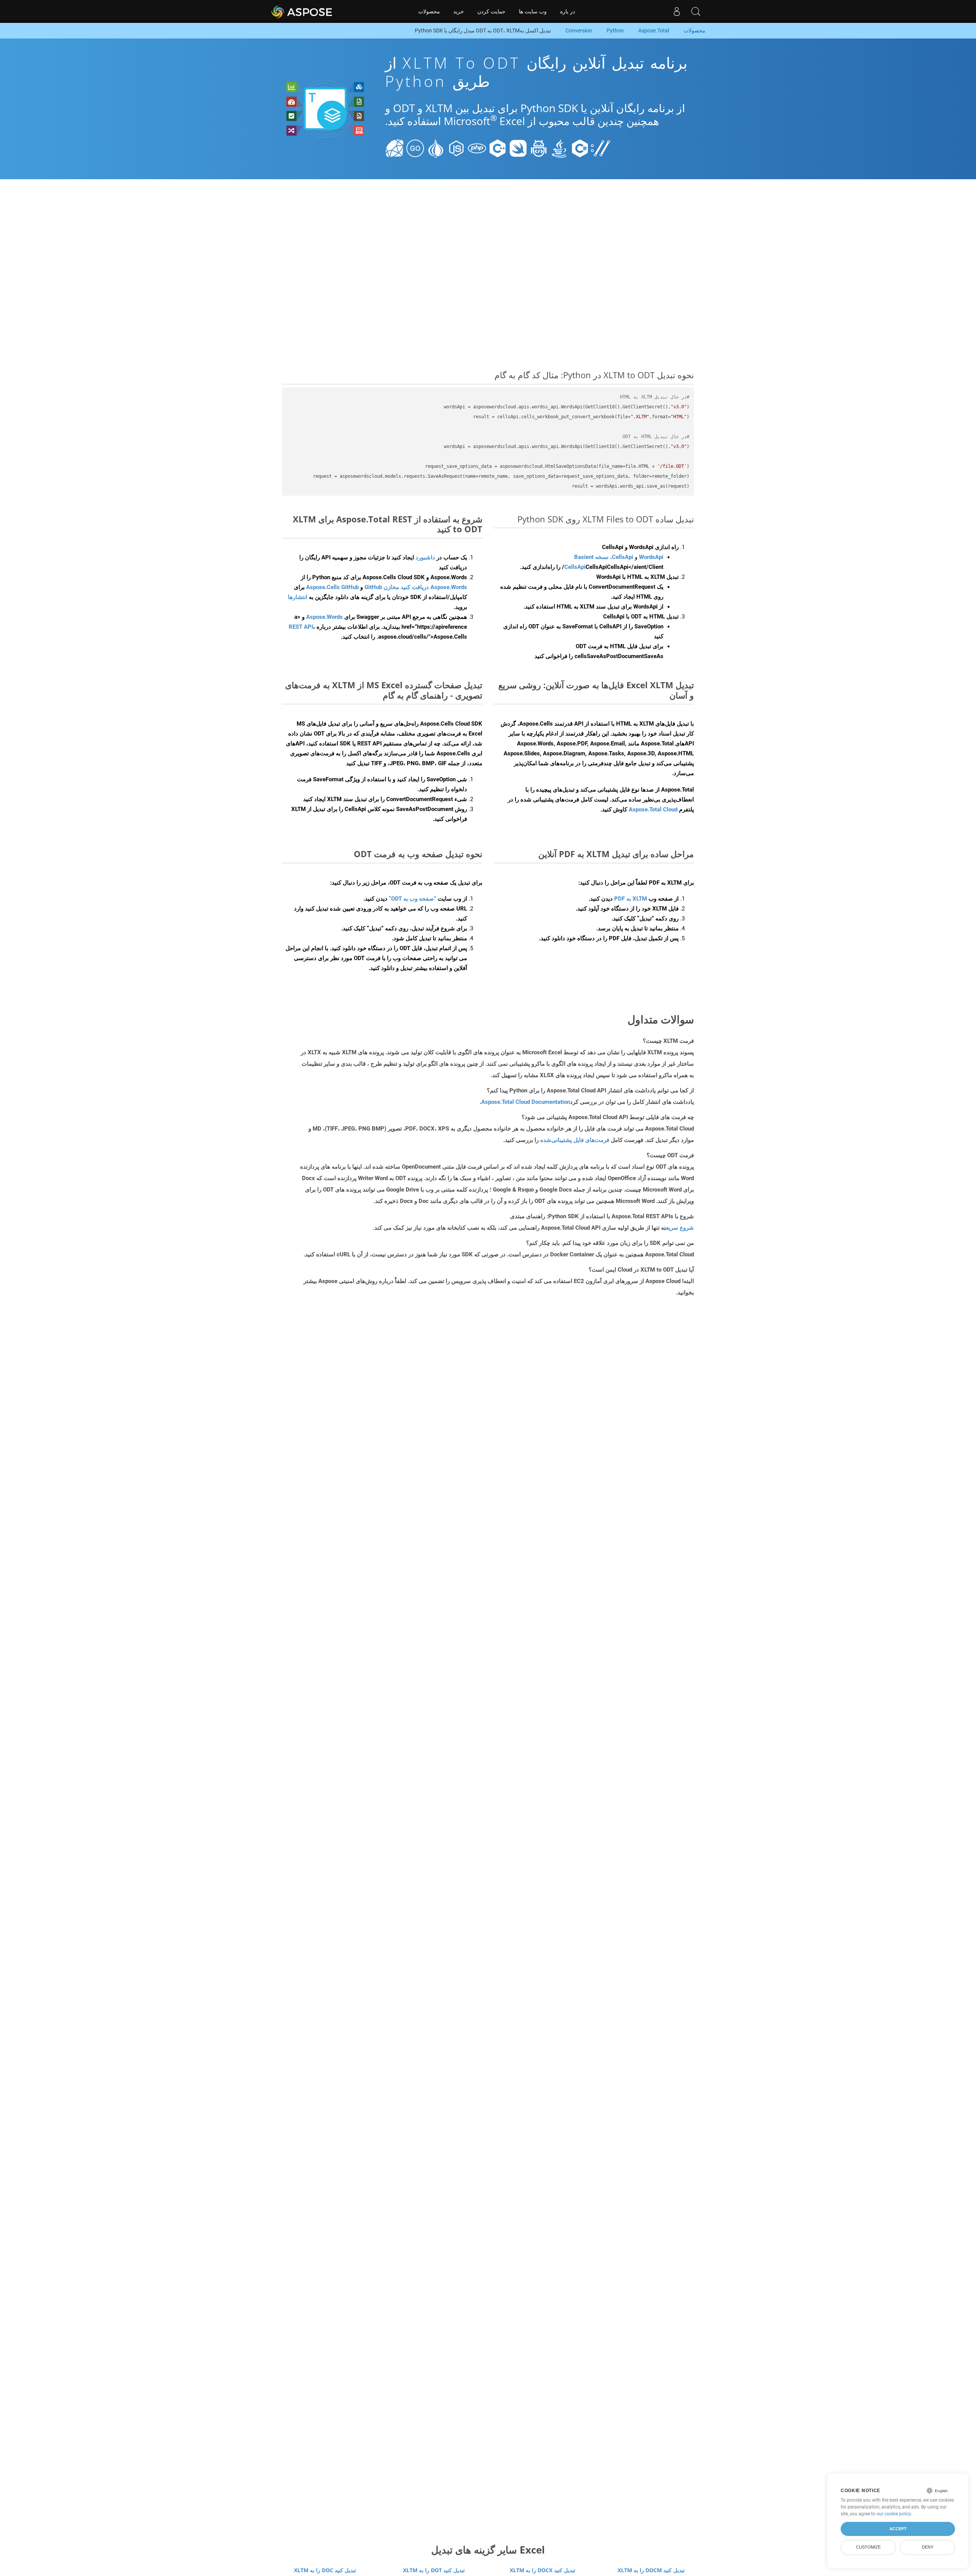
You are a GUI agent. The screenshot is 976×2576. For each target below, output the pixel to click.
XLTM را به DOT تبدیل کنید (434, 2570)
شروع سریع (680, 1228)
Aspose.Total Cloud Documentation (526, 1102)
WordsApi (651, 557)
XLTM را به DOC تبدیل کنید (325, 2570)
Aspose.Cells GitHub (332, 587)
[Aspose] (302, 11)
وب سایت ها (533, 11)
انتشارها (298, 597)
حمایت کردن (491, 11)
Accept (898, 2529)
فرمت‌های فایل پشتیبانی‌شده (575, 1140)
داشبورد (425, 557)
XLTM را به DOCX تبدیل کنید (543, 2570)
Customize (868, 2547)
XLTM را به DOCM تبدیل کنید (651, 2570)
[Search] (696, 11)
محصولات (429, 11)
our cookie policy (894, 2514)
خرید (459, 11)
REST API (301, 627)
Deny (928, 2547)
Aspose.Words (324, 617)
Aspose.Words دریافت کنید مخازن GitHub (416, 587)
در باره (567, 11)
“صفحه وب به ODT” (413, 899)
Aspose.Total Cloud (653, 809)
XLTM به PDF (631, 899)
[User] (677, 11)
